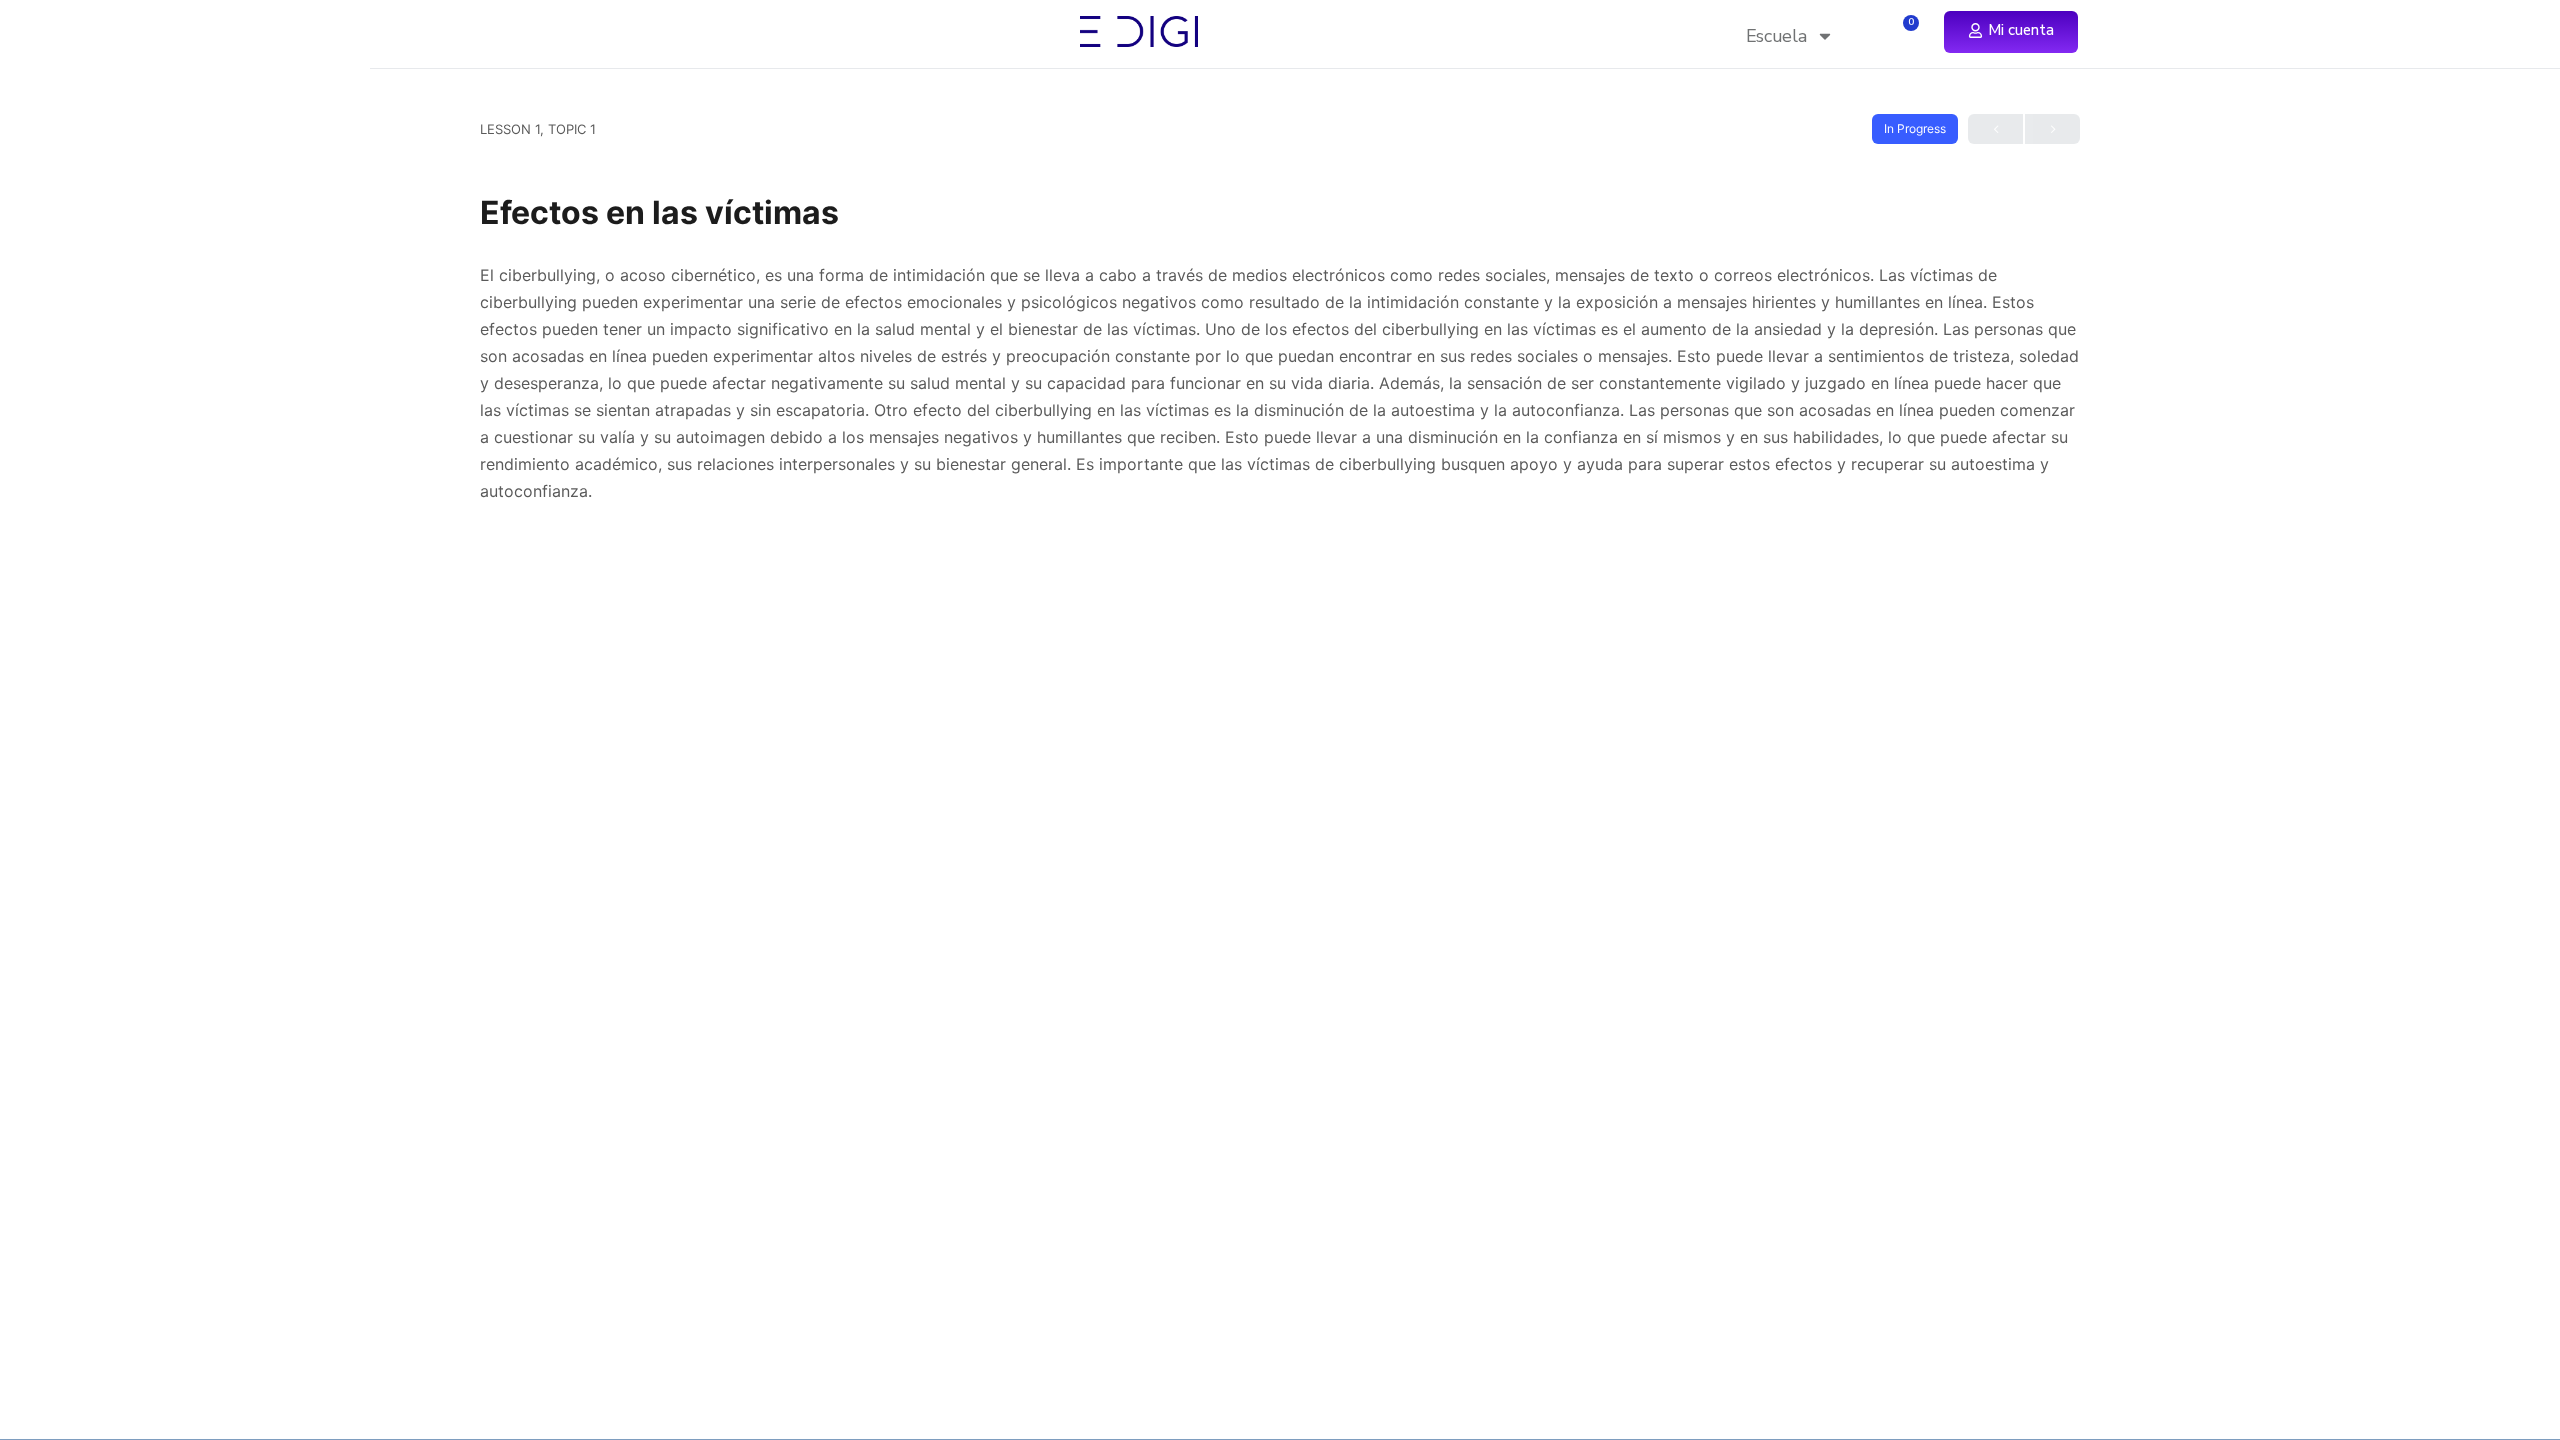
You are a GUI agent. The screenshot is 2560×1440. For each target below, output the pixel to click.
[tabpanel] (1280, 383)
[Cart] (1905, 31)
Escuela (1776, 36)
